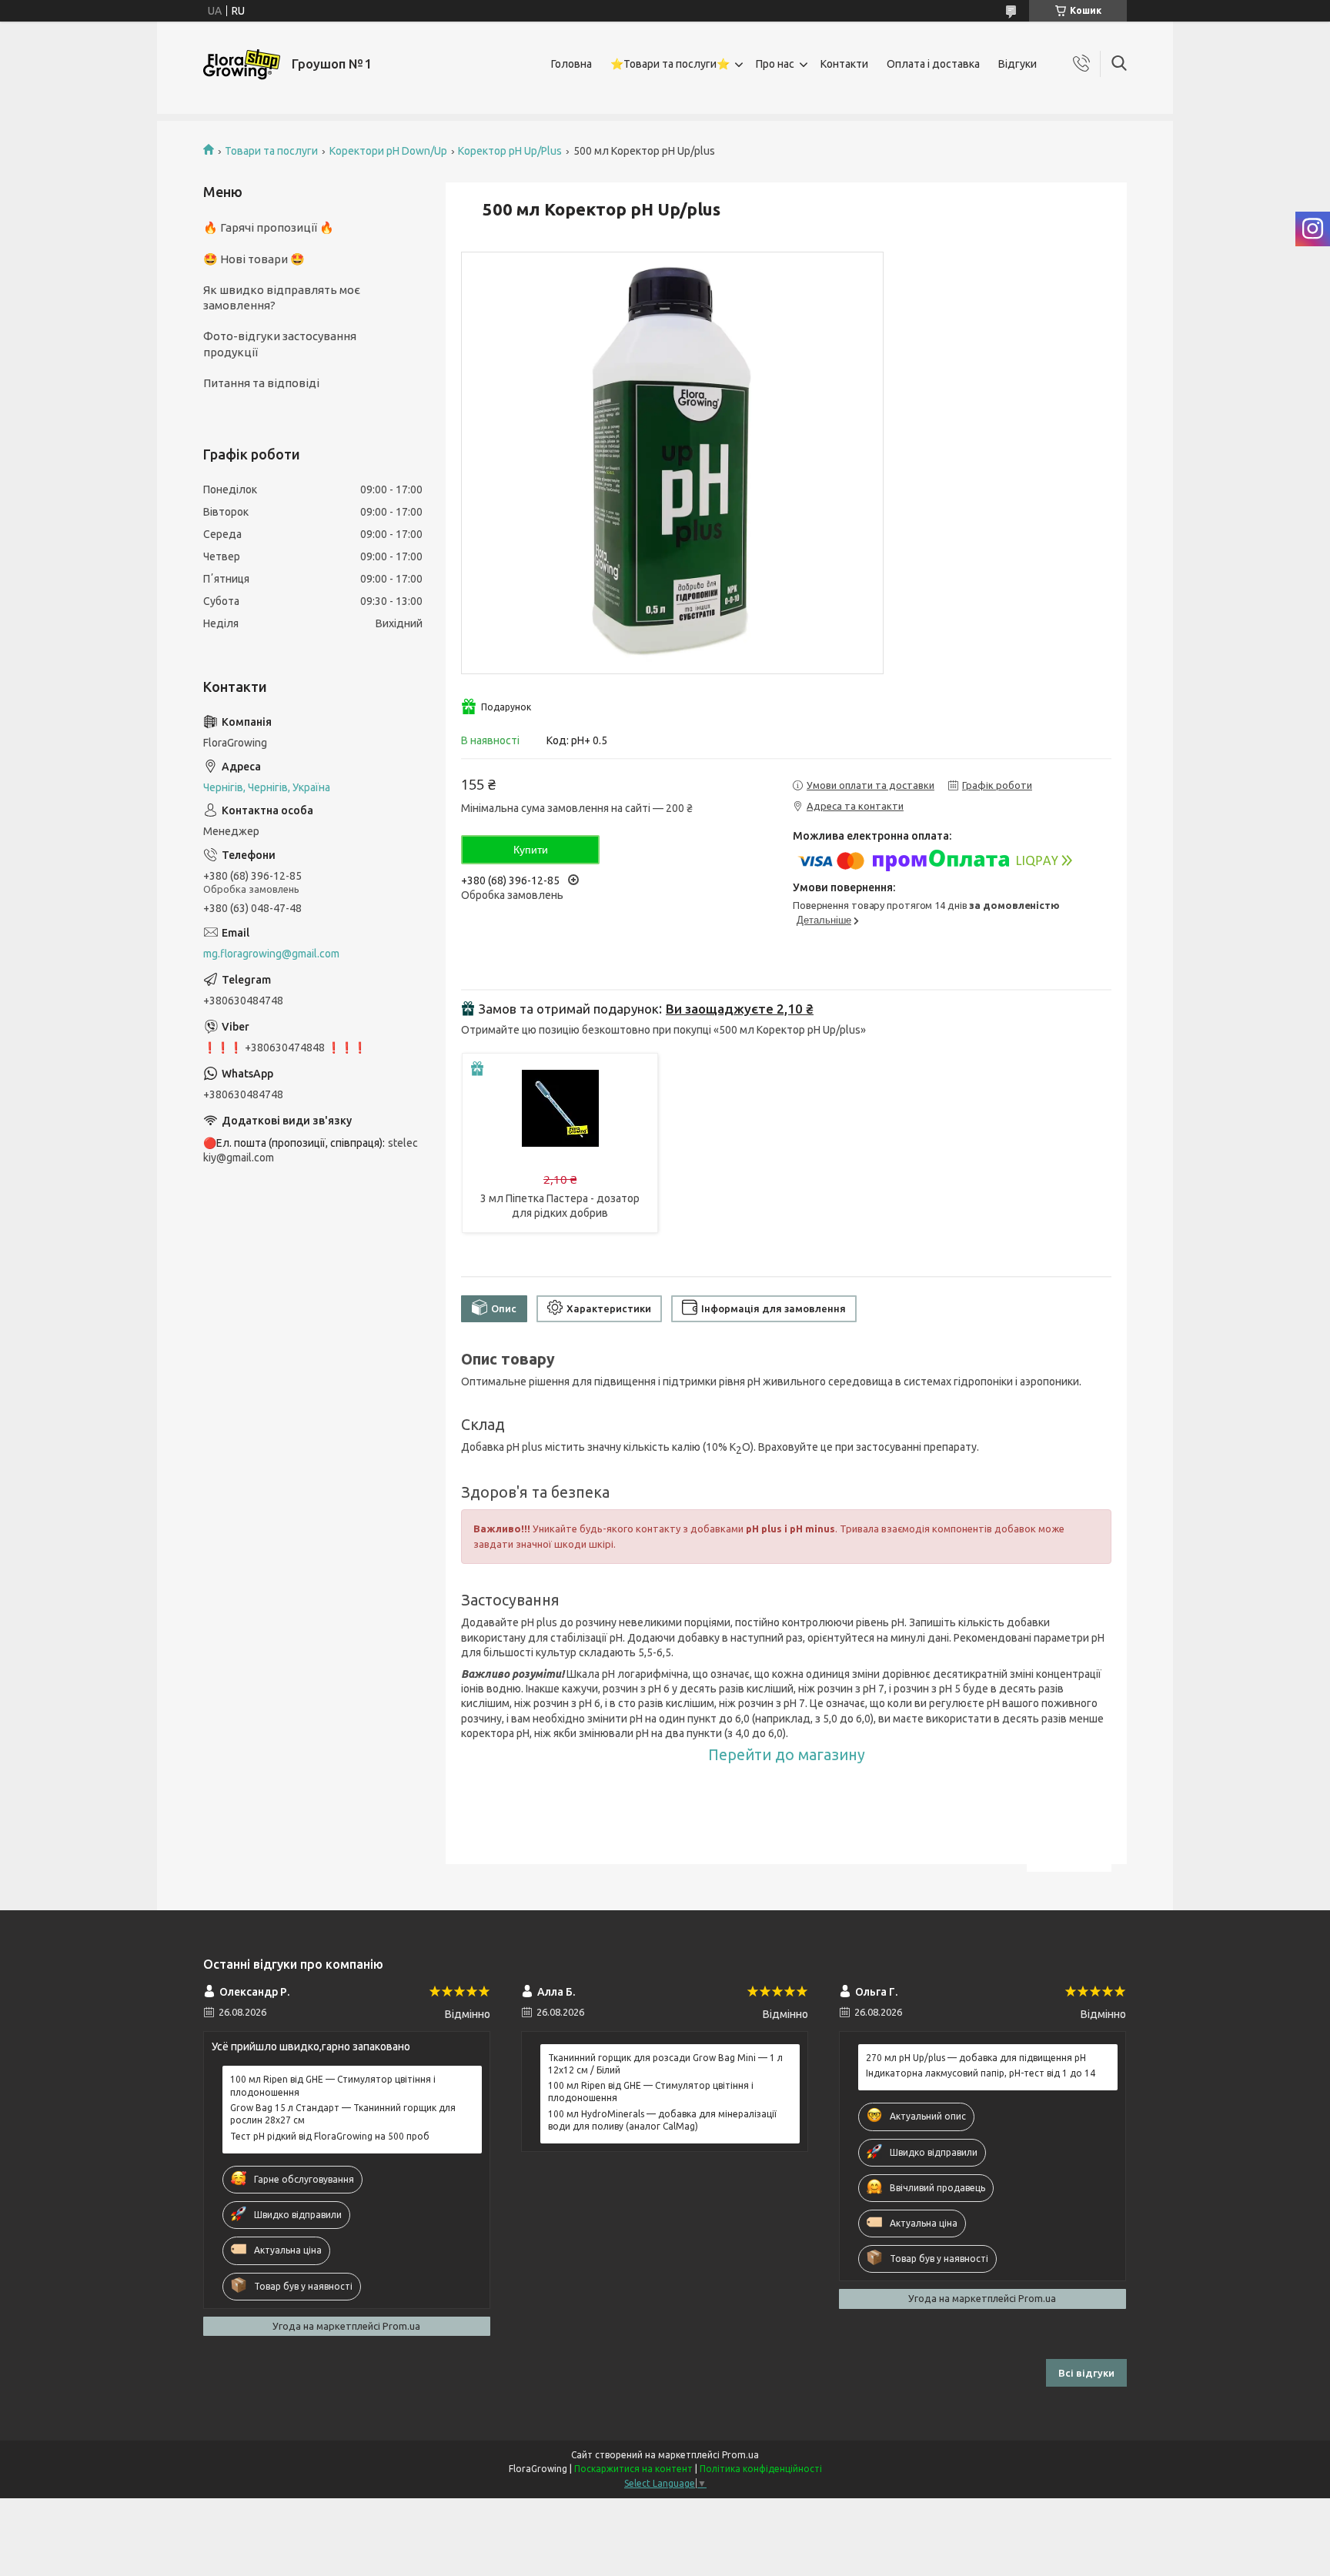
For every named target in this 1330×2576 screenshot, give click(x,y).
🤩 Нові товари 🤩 (254, 259)
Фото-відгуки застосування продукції (280, 344)
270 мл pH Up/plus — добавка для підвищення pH (976, 2058)
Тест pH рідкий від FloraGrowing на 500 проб (330, 2136)
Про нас (775, 64)
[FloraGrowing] (242, 64)
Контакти (844, 64)
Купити (531, 850)
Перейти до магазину (787, 1755)
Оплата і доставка (933, 64)
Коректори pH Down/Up (388, 151)
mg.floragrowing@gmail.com (271, 954)
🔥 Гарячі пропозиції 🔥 (269, 227)
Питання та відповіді (261, 383)
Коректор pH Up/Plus (510, 151)
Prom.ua (740, 2455)
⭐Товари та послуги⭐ (670, 64)
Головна (571, 64)
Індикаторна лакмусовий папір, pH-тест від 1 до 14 (981, 2073)
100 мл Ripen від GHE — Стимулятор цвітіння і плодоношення (333, 2085)
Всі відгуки (1086, 2373)
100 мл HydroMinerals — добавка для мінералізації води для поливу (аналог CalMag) (662, 2120)
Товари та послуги (271, 151)
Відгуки (1018, 64)
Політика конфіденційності (761, 2469)
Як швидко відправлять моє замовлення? (282, 297)
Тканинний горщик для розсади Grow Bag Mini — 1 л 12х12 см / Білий (665, 2064)
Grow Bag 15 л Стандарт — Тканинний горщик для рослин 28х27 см (343, 2114)
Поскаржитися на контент (633, 2469)
